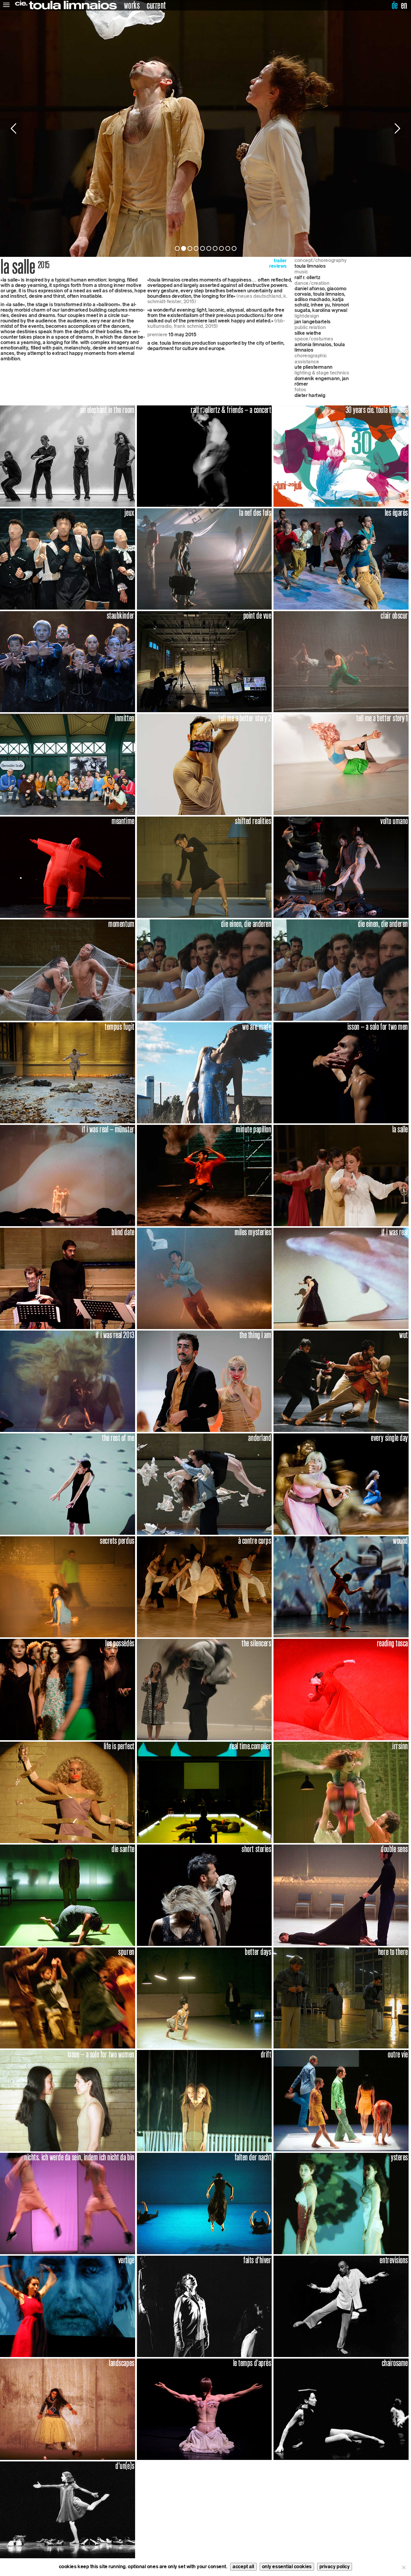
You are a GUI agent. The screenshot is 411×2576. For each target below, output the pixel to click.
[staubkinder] (68, 661)
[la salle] (341, 1175)
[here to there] (341, 1997)
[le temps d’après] (204, 2409)
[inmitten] (68, 764)
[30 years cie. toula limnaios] (341, 456)
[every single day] (341, 1483)
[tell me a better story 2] (204, 764)
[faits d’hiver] (204, 2306)
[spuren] (68, 1997)
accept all (243, 2567)
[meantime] (68, 867)
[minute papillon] (204, 1175)
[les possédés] (68, 1689)
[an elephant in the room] (68, 456)
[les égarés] (341, 558)
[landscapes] (68, 2409)
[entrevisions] (341, 2306)
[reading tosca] (341, 1689)
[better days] (204, 1997)
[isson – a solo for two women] (68, 2100)
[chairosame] (341, 2409)
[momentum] (68, 970)
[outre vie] (341, 2100)
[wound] (341, 1586)
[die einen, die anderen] (204, 970)
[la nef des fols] (204, 558)
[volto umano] (341, 867)
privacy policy (335, 2567)
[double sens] (341, 1895)
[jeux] (68, 558)
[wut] (341, 1381)
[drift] (204, 2100)
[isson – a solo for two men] (341, 1072)
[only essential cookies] (403, 2567)
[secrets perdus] (68, 1586)
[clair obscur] (341, 661)
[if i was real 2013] (68, 1381)
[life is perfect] (68, 1792)
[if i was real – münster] (68, 1175)
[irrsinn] (341, 1792)
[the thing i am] (204, 1381)
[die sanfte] (68, 1895)
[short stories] (204, 1895)
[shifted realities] (204, 867)
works (132, 5)
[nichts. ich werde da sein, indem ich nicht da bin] (68, 2203)
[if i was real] (341, 1278)
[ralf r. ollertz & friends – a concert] (204, 456)
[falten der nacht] (204, 2203)
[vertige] (68, 2306)
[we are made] (204, 1072)
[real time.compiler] (204, 1792)
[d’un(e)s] (68, 2511)
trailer (280, 261)
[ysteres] (341, 2203)
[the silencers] (204, 1689)
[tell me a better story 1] (341, 764)
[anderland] (204, 1483)
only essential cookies (287, 2567)
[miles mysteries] (204, 1278)
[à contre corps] (204, 1586)
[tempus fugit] (68, 1072)
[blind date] (68, 1278)
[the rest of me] (68, 1483)
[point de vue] (204, 661)
